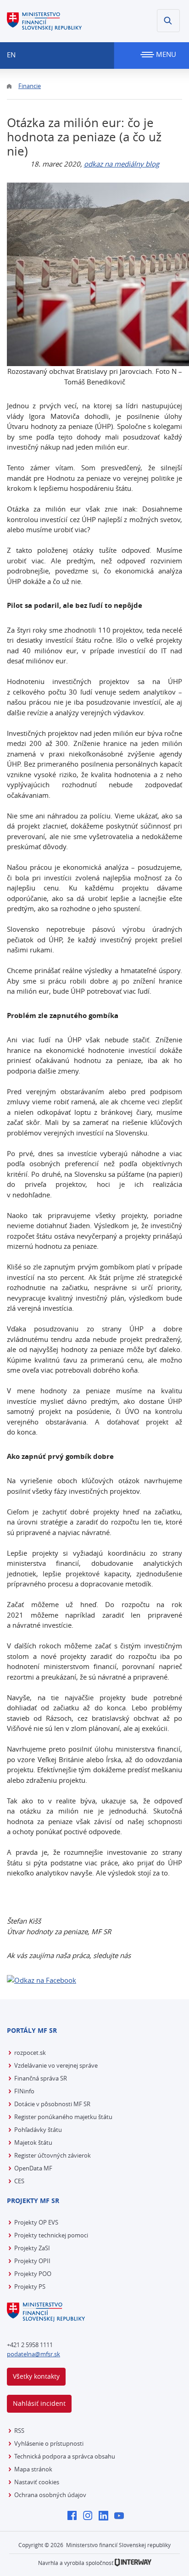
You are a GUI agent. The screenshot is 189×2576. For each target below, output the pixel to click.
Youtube (121, 2516)
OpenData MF (33, 2168)
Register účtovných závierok (53, 2155)
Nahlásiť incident (39, 2403)
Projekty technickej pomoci (51, 2235)
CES (19, 2181)
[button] (168, 21)
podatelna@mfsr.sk (33, 2354)
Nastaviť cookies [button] (37, 2482)
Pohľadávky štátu (38, 2130)
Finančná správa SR (41, 2078)
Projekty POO (33, 2274)
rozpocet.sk (30, 2053)
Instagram (90, 2516)
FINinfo (24, 2091)
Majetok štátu (33, 2142)
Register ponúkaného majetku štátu (63, 2117)
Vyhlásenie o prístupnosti (49, 2443)
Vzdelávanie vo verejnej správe (56, 2065)
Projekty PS (30, 2287)
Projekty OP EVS (36, 2222)
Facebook (75, 2516)
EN (11, 55)
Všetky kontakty (36, 2376)
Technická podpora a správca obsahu (65, 2456)
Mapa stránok (33, 2469)
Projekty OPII (32, 2261)
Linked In (106, 2516)
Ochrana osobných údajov (50, 2495)
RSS (19, 2431)
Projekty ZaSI (32, 2248)
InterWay (133, 2562)
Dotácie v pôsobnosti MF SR (52, 2104)
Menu (165, 54)
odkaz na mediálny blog (122, 164)
